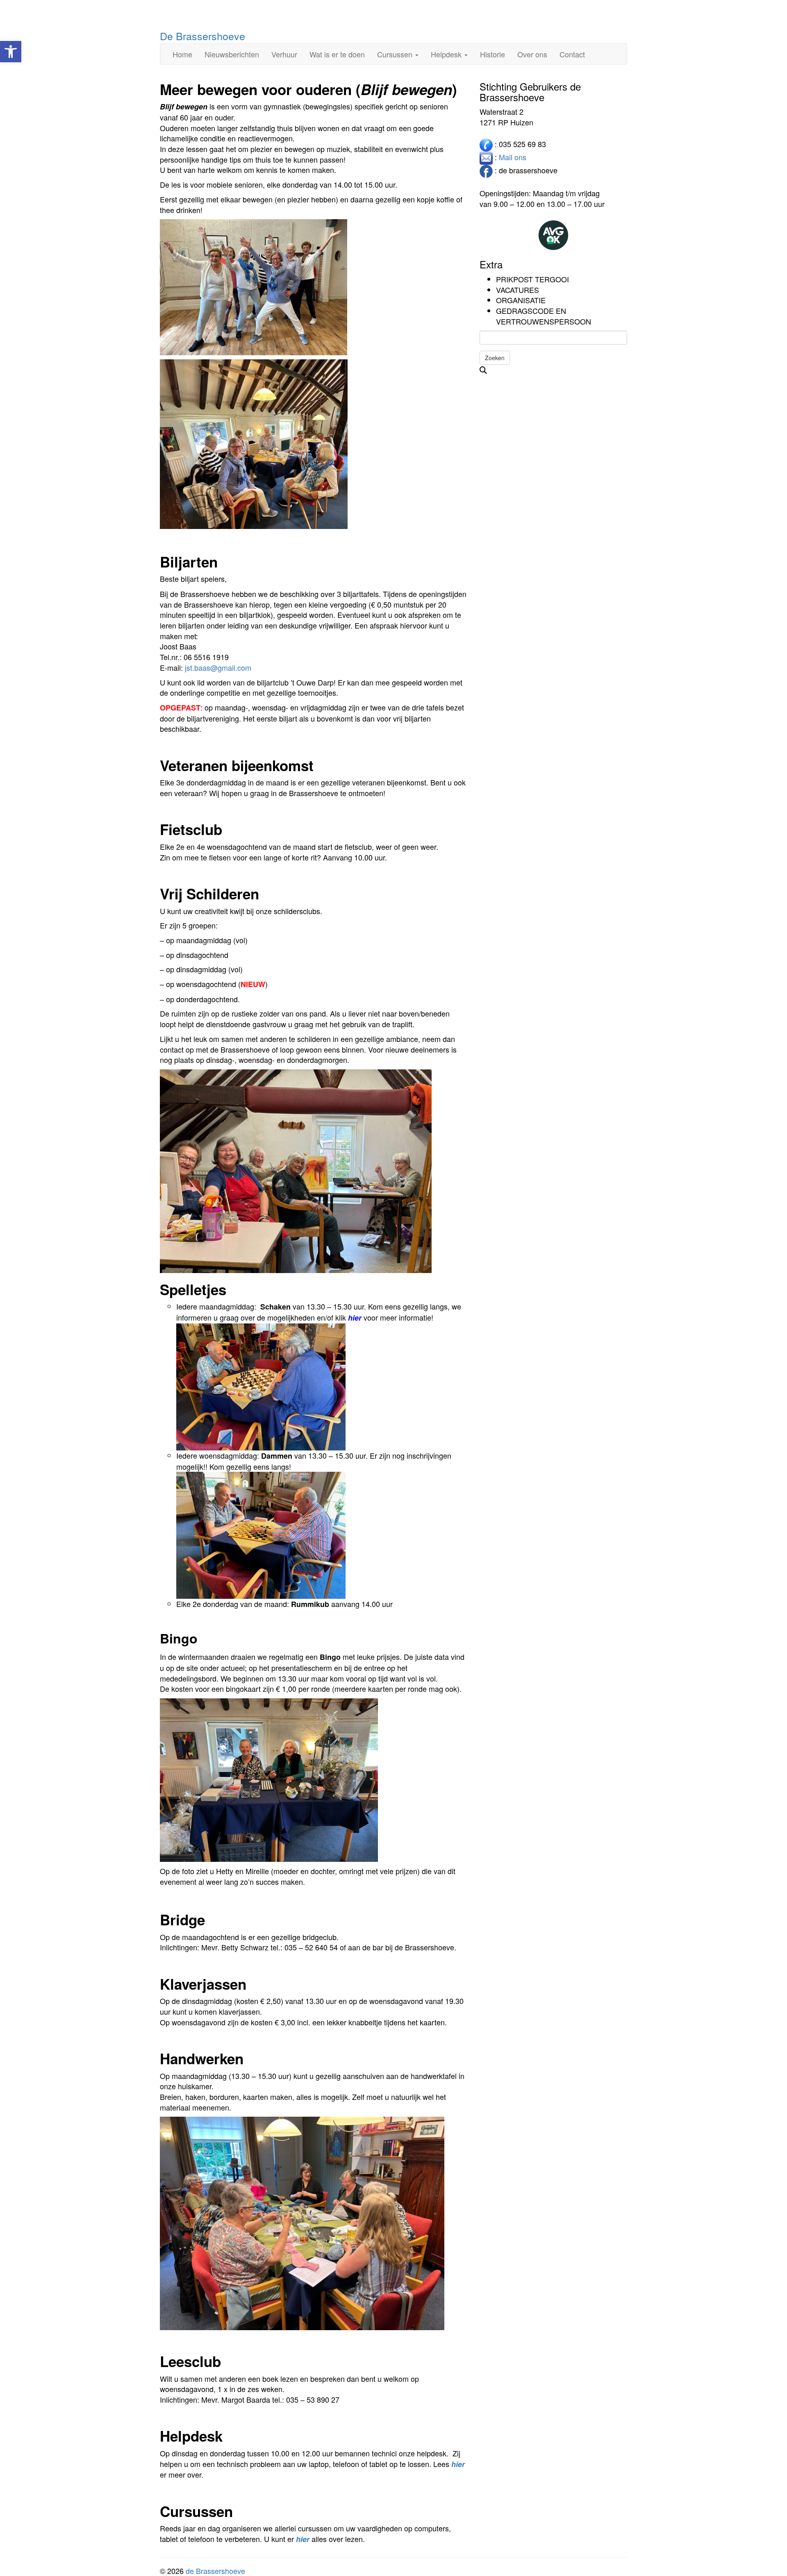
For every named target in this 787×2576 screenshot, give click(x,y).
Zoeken (495, 358)
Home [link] (182, 54)
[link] (11, 52)
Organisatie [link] (521, 300)
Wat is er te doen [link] (337, 54)
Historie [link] (492, 54)
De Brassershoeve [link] (202, 36)
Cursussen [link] (396, 54)
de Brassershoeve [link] (215, 2571)
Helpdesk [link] (447, 54)
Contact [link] (572, 54)
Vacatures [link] (517, 290)
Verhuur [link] (284, 54)
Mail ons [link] (513, 157)
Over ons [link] (532, 54)
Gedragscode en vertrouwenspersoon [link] (544, 316)
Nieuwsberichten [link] (232, 54)
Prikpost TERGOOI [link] (532, 279)
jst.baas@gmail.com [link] (218, 667)
